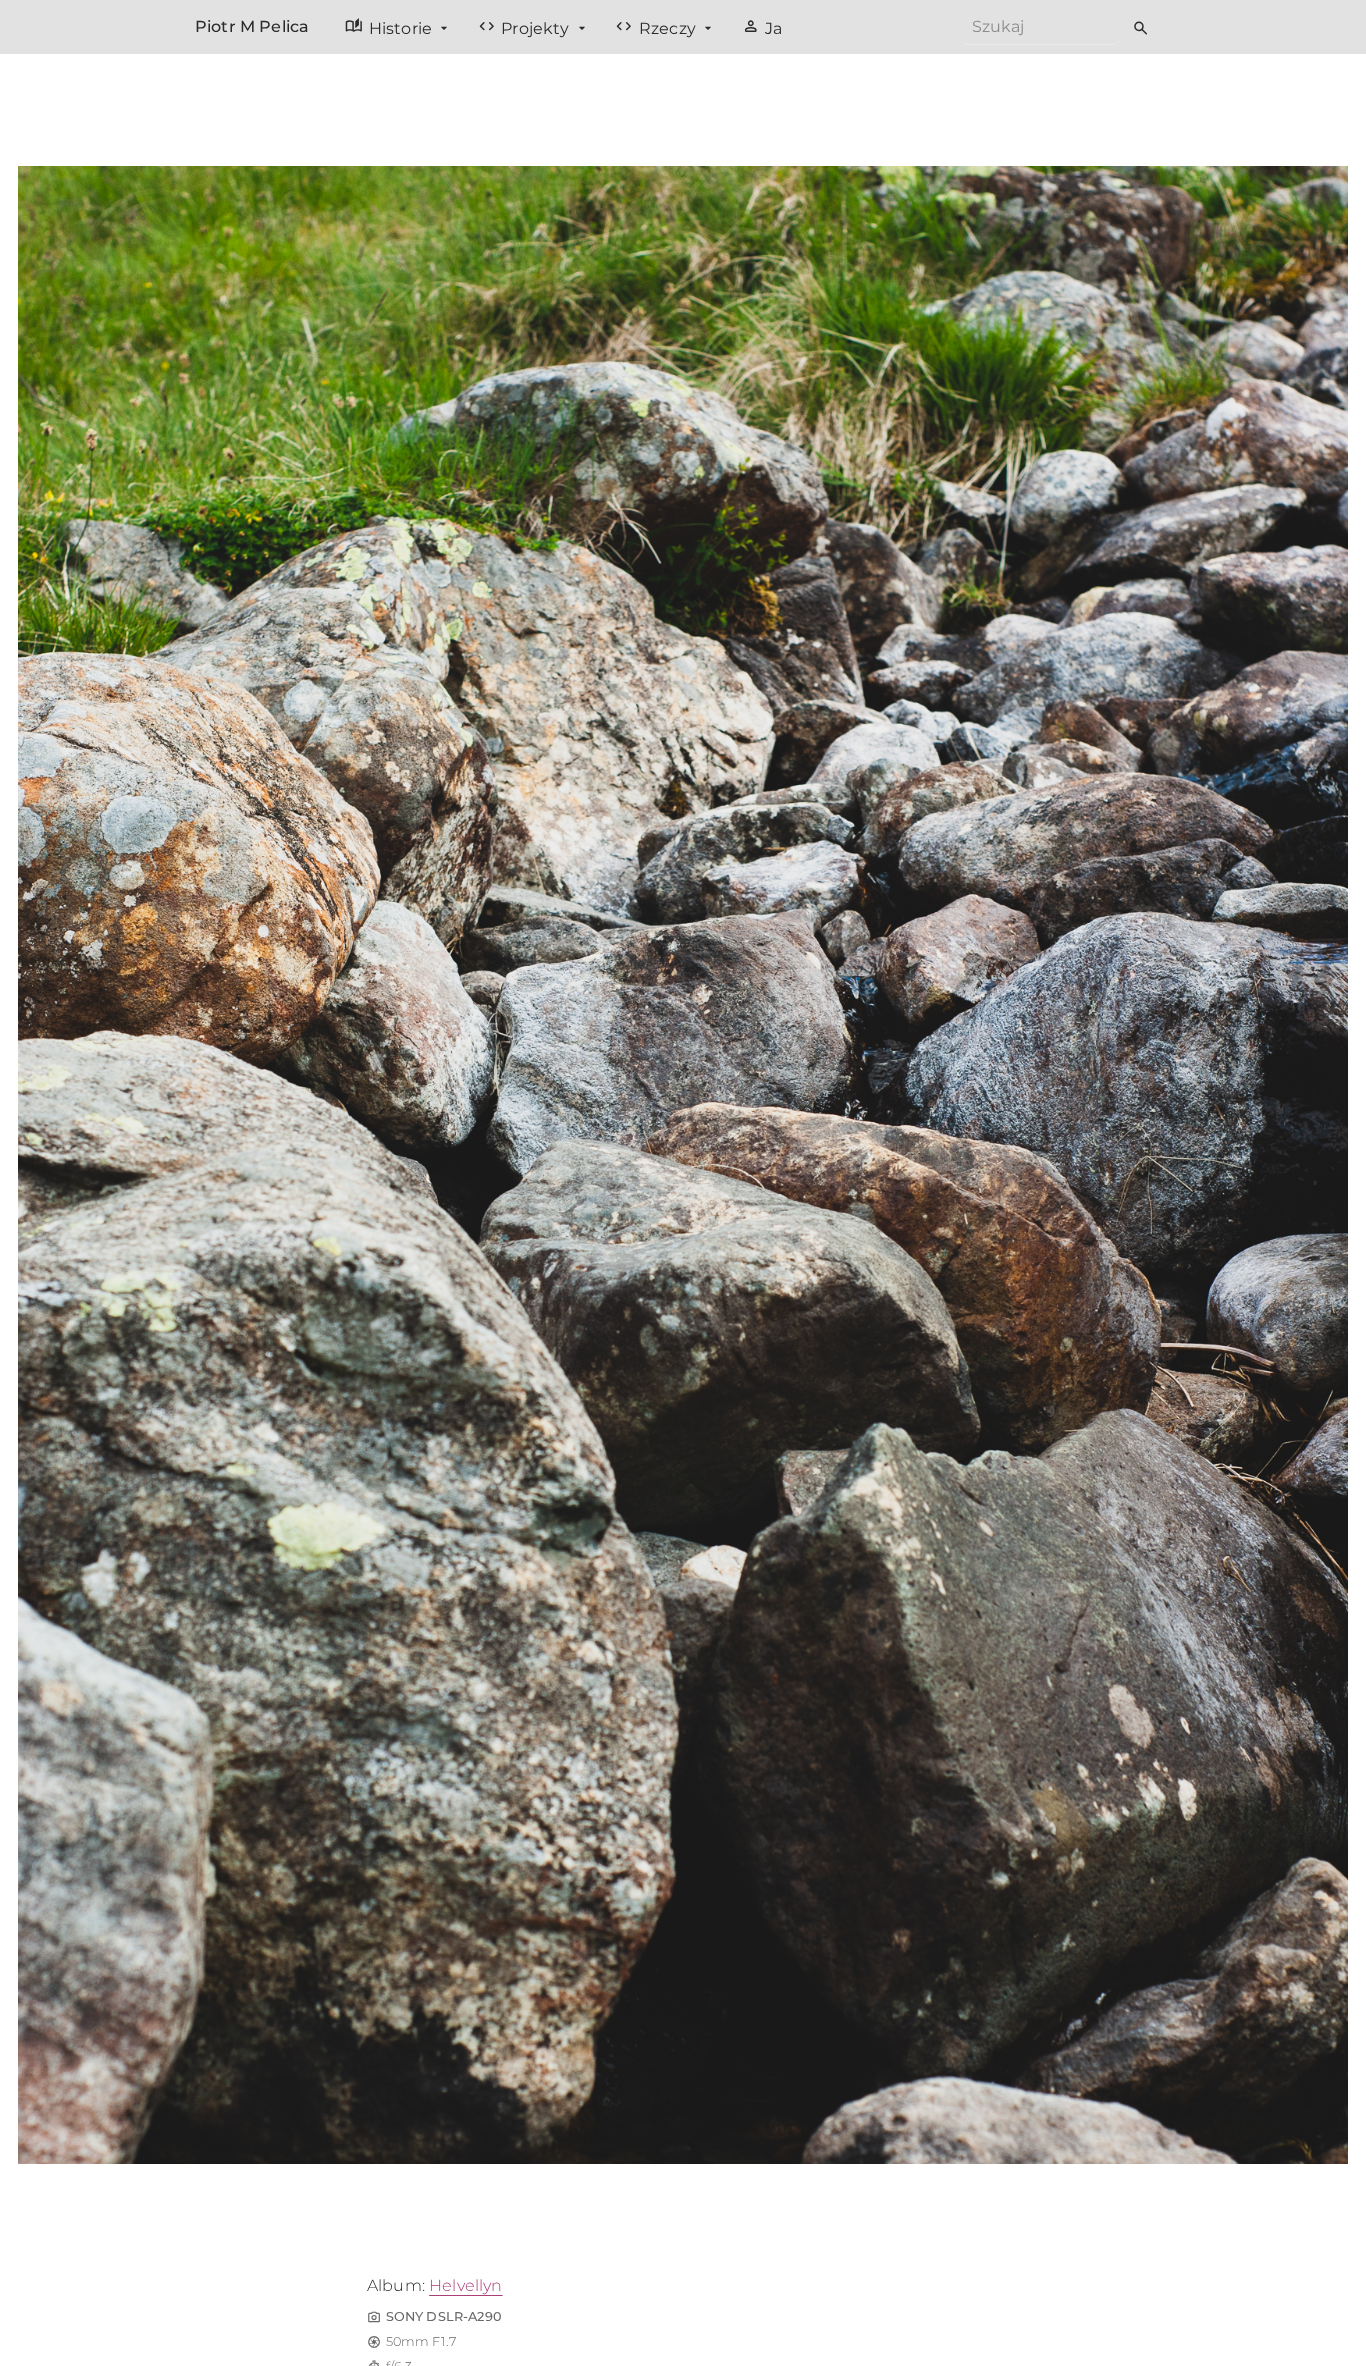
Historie (390, 27)
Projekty (526, 27)
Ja (762, 27)
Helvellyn (465, 2285)
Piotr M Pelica (252, 26)
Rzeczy (657, 27)
